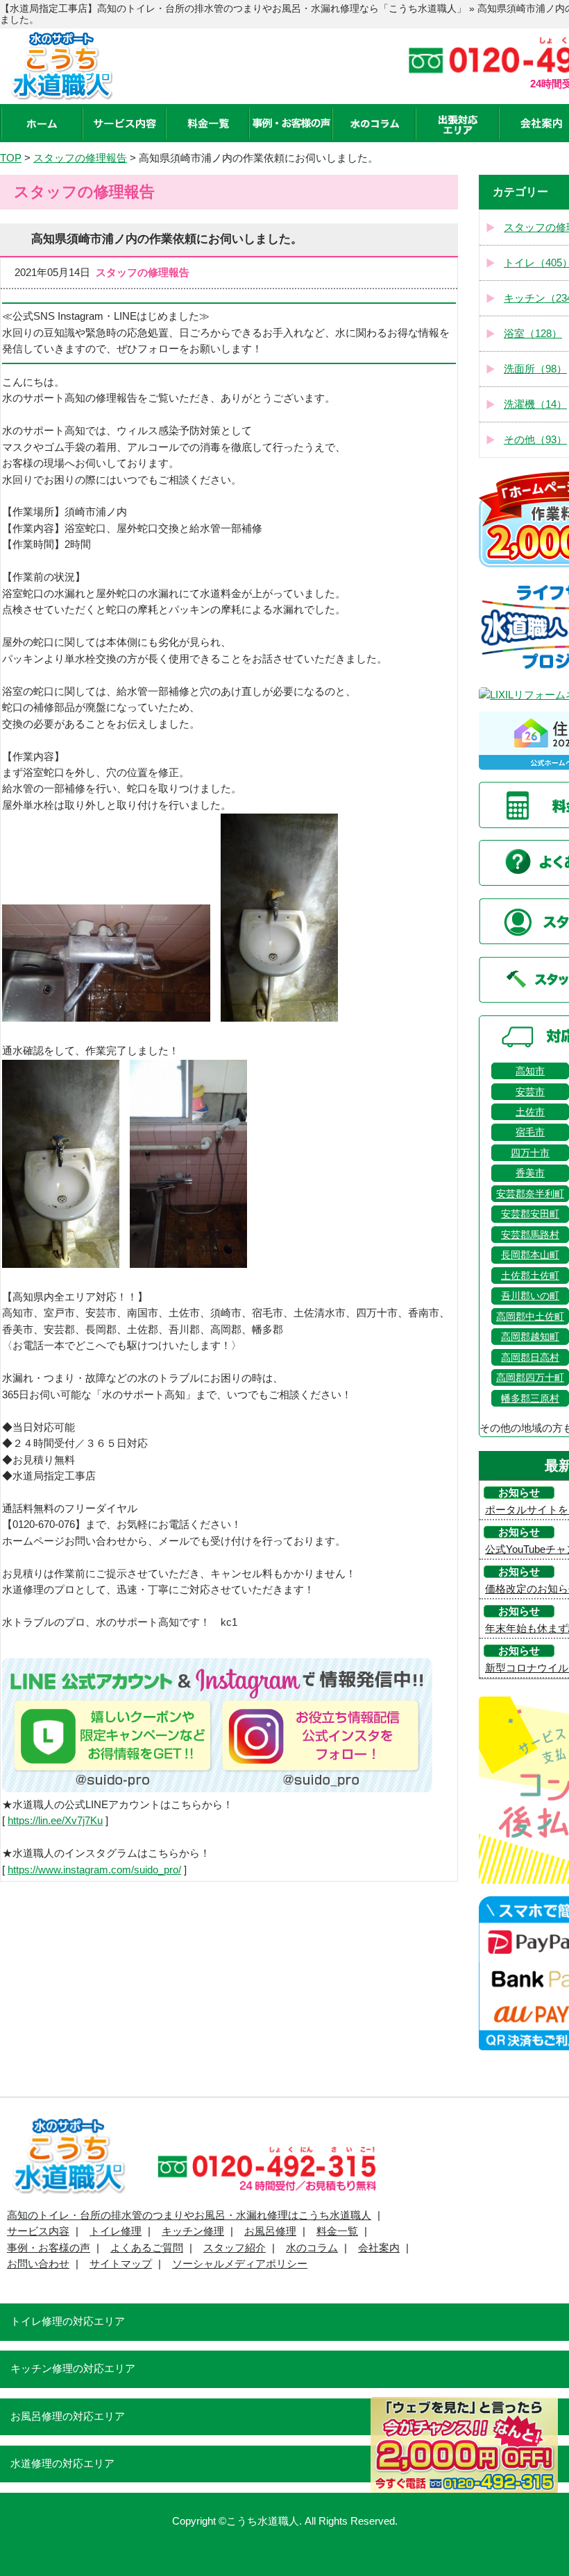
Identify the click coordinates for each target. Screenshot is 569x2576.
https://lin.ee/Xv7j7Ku (55, 1821)
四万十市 (530, 1153)
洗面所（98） (535, 369)
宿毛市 (530, 1132)
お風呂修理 (270, 2231)
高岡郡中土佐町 (530, 1316)
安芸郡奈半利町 (530, 1194)
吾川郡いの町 (530, 1296)
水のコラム (312, 2248)
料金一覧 (337, 2231)
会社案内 (379, 2248)
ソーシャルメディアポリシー (240, 2264)
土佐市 (530, 1112)
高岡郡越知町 (530, 1337)
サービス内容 (38, 2231)
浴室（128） (533, 334)
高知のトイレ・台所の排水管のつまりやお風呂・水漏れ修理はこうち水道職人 (189, 2215)
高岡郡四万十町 (530, 1377)
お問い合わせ (38, 2264)
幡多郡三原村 (530, 1398)
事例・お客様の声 (49, 2248)
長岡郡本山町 (530, 1255)
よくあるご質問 (147, 2248)
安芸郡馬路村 (530, 1235)
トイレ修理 (116, 2231)
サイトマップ (121, 2264)
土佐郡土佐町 (530, 1276)
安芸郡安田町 (530, 1214)
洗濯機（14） (535, 404)
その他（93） (535, 440)
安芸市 (530, 1092)
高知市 (530, 1071)
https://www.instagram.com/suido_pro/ (94, 1870)
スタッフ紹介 (235, 2248)
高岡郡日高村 (530, 1357)
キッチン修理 (193, 2231)
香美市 (530, 1173)
